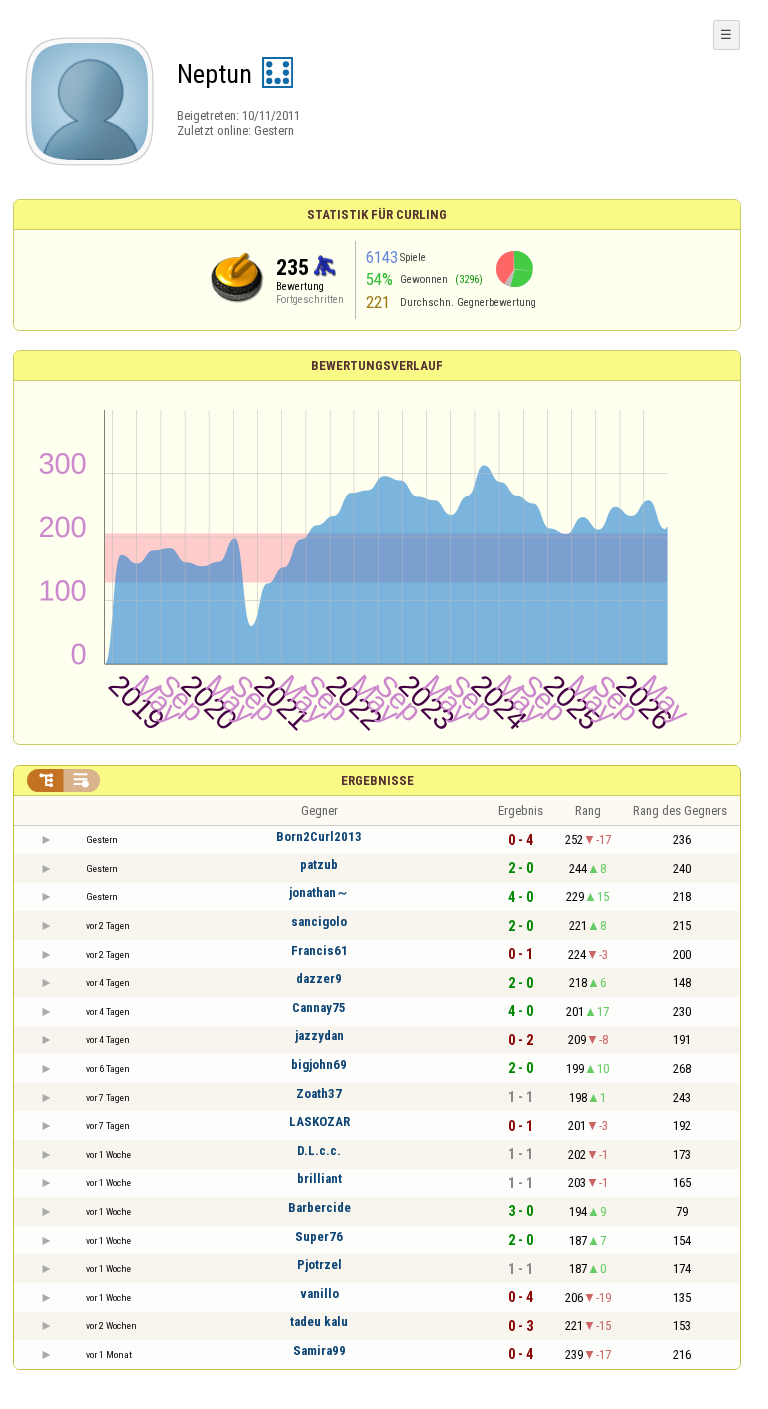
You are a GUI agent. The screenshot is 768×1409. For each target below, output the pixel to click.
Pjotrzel (319, 1264)
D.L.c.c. (319, 1150)
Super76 (319, 1236)
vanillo (319, 1293)
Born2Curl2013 (319, 836)
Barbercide (319, 1207)
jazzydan (319, 1035)
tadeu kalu (319, 1321)
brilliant (319, 1178)
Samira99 (319, 1350)
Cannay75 (319, 1007)
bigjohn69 (319, 1064)
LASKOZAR (319, 1121)
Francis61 (319, 950)
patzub (319, 864)
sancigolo (319, 921)
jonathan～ (319, 892)
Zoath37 (319, 1093)
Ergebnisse (377, 780)
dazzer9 (319, 978)
